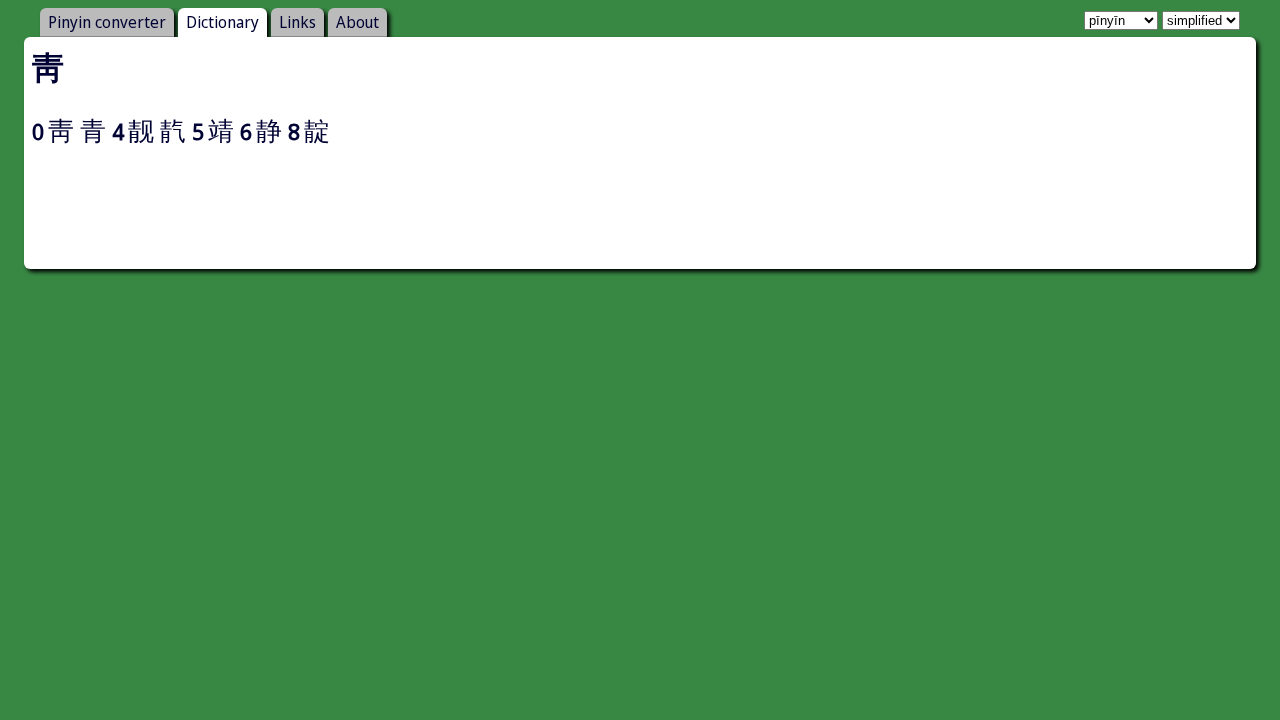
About (357, 22)
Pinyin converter (107, 22)
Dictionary (222, 22)
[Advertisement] (640, 216)
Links (297, 22)
